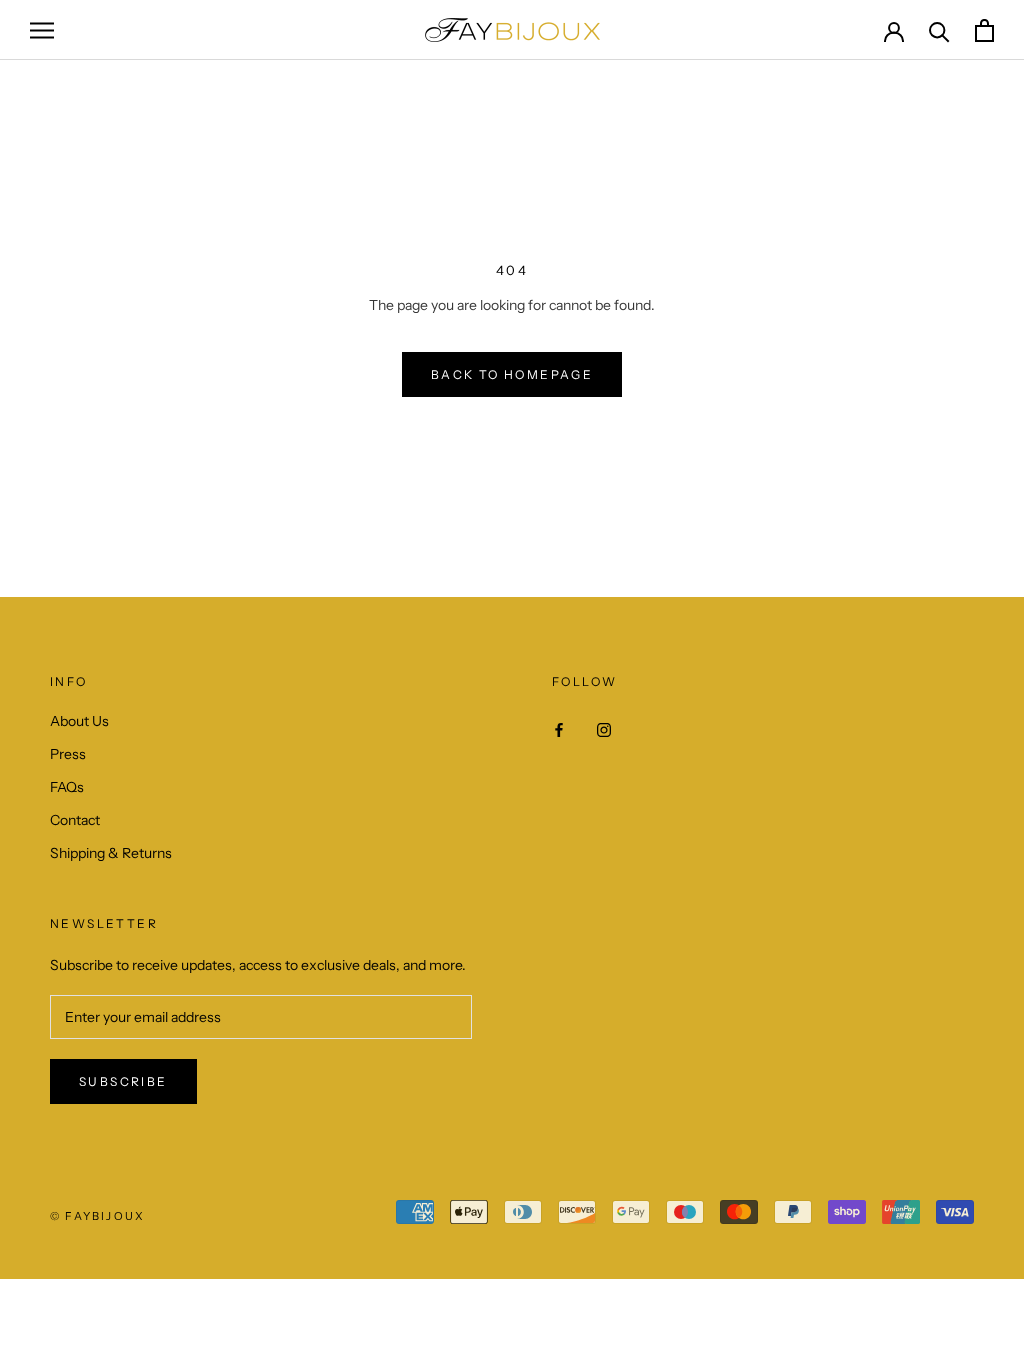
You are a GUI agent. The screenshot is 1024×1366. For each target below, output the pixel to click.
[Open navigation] (42, 30)
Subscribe (123, 1081)
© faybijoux (97, 1216)
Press (68, 754)
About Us (79, 721)
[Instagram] (604, 728)
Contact (75, 820)
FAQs (67, 787)
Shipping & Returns (111, 853)
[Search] (939, 30)
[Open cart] (984, 30)
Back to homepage (512, 374)
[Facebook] (559, 728)
